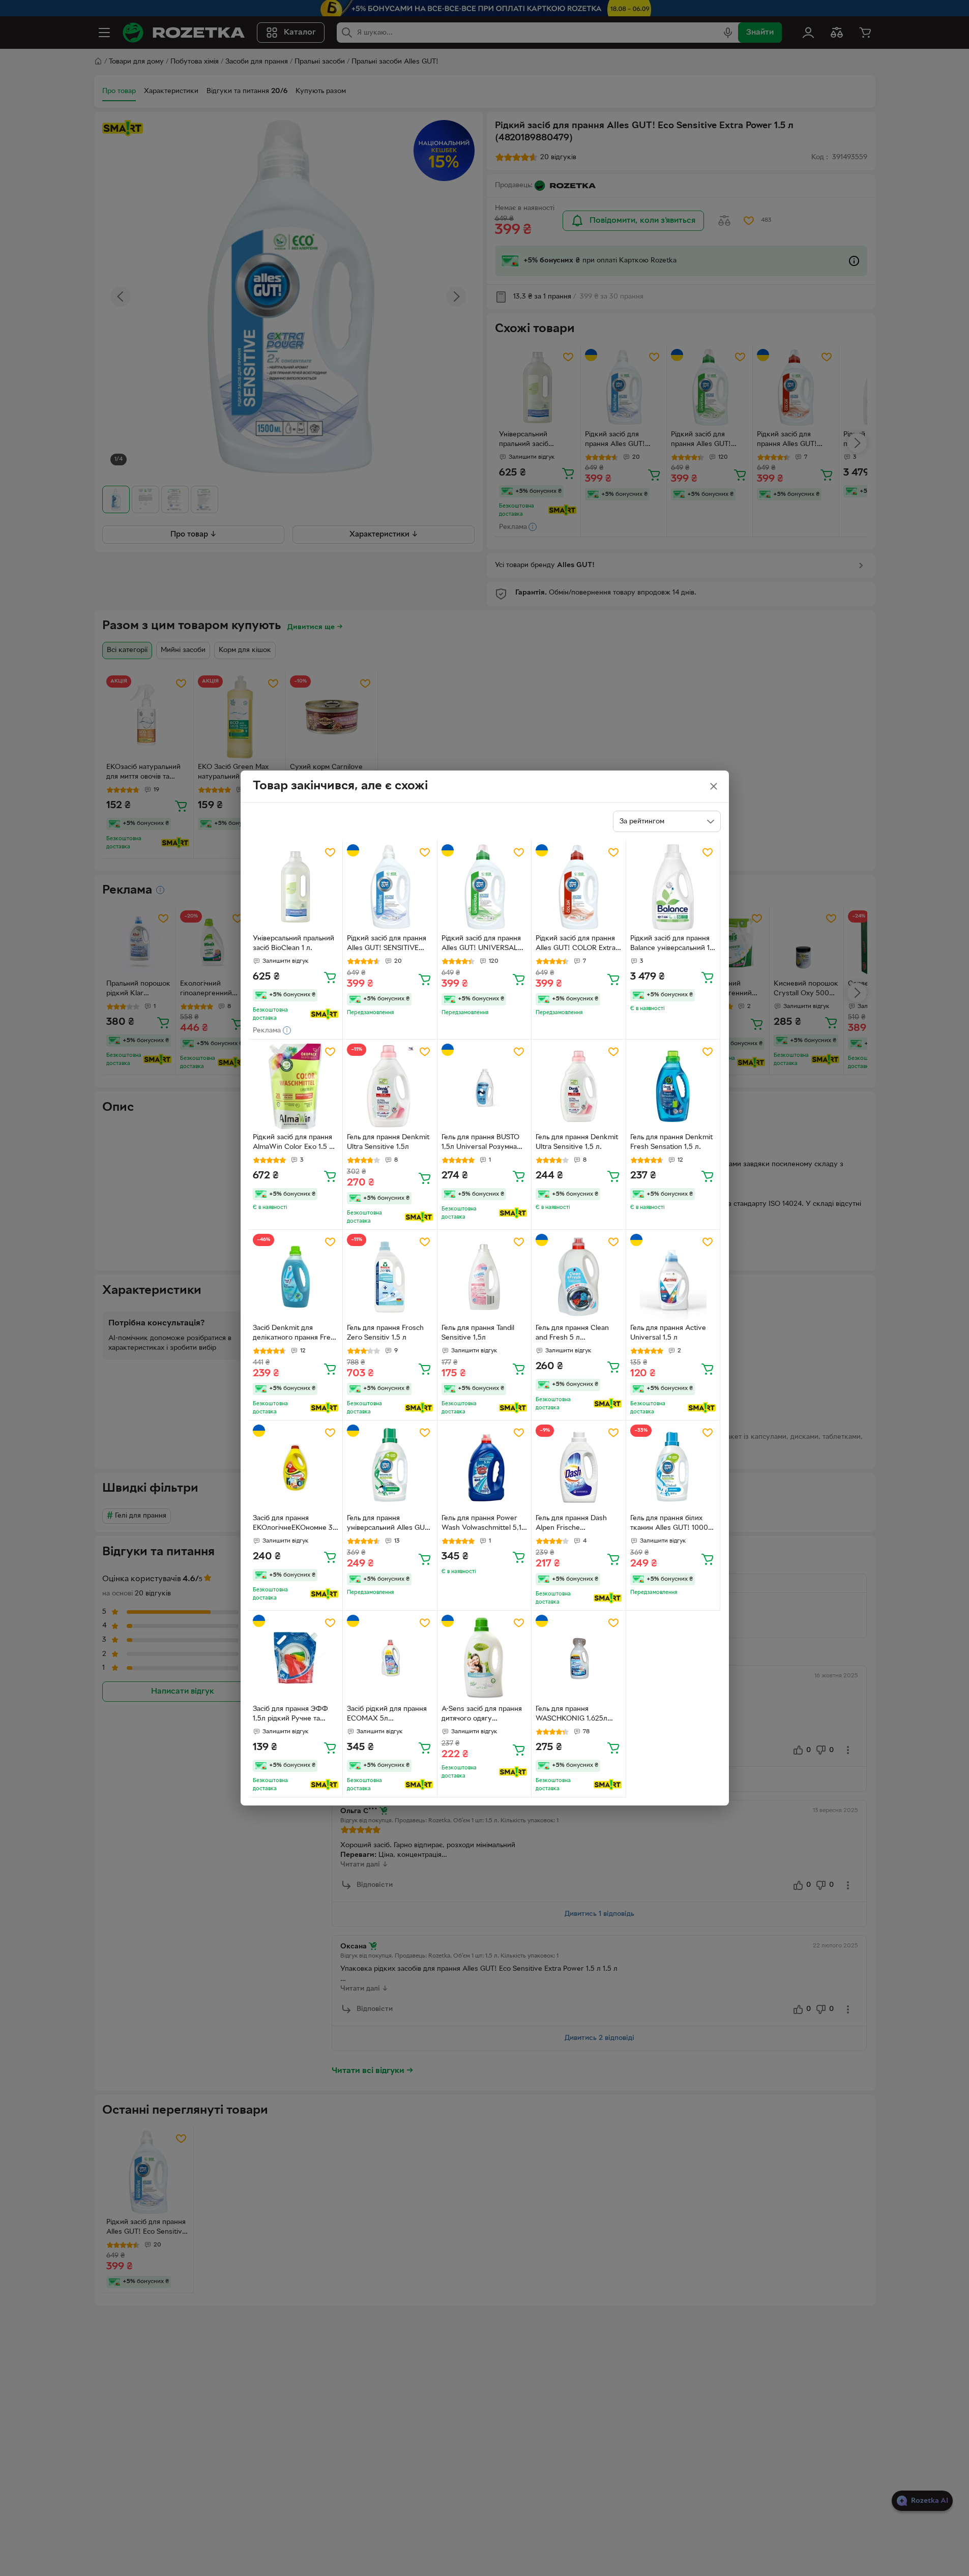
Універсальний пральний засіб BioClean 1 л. (293, 943)
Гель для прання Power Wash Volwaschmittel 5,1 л (481, 1524)
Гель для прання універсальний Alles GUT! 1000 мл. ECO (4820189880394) (389, 1524)
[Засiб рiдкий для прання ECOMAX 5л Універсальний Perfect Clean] (390, 1658)
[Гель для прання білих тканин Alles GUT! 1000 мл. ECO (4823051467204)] (673, 1468)
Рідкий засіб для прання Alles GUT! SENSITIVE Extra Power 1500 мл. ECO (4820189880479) (387, 944)
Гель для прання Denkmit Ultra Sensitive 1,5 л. (577, 1142)
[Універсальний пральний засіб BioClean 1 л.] (296, 887)
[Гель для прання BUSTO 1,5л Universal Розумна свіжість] (484, 1087)
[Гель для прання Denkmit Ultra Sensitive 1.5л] (390, 1087)
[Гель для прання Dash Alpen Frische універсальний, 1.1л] (579, 1468)
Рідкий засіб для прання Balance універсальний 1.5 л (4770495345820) (673, 944)
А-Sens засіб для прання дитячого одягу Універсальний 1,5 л (482, 1715)
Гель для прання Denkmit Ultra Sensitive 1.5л (388, 1142)
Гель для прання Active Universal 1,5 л (668, 1333)
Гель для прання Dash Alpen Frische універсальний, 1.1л (571, 1524)
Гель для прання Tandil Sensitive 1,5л (478, 1333)
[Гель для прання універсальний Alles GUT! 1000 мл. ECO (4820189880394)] (390, 1468)
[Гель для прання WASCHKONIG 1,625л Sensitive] (579, 1658)
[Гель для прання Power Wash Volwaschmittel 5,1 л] (484, 1468)
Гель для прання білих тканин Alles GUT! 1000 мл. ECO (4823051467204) (669, 1524)
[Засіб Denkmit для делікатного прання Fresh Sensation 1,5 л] (296, 1277)
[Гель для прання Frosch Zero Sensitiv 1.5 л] (390, 1277)
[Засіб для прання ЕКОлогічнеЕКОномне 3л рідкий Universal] (296, 1468)
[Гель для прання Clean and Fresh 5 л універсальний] (579, 1277)
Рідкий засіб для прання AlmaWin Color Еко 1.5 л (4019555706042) (293, 1143)
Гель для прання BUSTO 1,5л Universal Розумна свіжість (480, 1143)
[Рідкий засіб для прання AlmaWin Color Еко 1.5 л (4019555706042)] (296, 1087)
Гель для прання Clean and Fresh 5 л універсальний (572, 1334)
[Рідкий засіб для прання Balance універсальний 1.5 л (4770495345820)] (673, 887)
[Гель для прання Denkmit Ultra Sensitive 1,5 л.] (579, 1087)
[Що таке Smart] (324, 1014)
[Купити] (330, 977)
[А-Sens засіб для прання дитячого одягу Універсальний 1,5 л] (484, 1658)
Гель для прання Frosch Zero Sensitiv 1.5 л (385, 1333)
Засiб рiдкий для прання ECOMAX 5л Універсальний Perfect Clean (387, 1715)
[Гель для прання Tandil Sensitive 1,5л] (484, 1277)
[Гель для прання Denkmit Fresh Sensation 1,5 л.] (673, 1087)
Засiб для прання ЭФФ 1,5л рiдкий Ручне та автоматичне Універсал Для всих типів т (291, 1715)
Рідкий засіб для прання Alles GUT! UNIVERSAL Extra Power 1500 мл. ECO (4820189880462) (481, 944)
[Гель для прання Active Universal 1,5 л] (673, 1277)
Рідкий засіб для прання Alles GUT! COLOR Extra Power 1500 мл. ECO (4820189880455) (576, 944)
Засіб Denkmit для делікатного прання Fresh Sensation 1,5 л (296, 1334)
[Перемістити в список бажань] (330, 852)
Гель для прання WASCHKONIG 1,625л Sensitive (571, 1715)
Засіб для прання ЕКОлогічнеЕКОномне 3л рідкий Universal (295, 1524)
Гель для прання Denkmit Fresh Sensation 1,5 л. (671, 1142)
